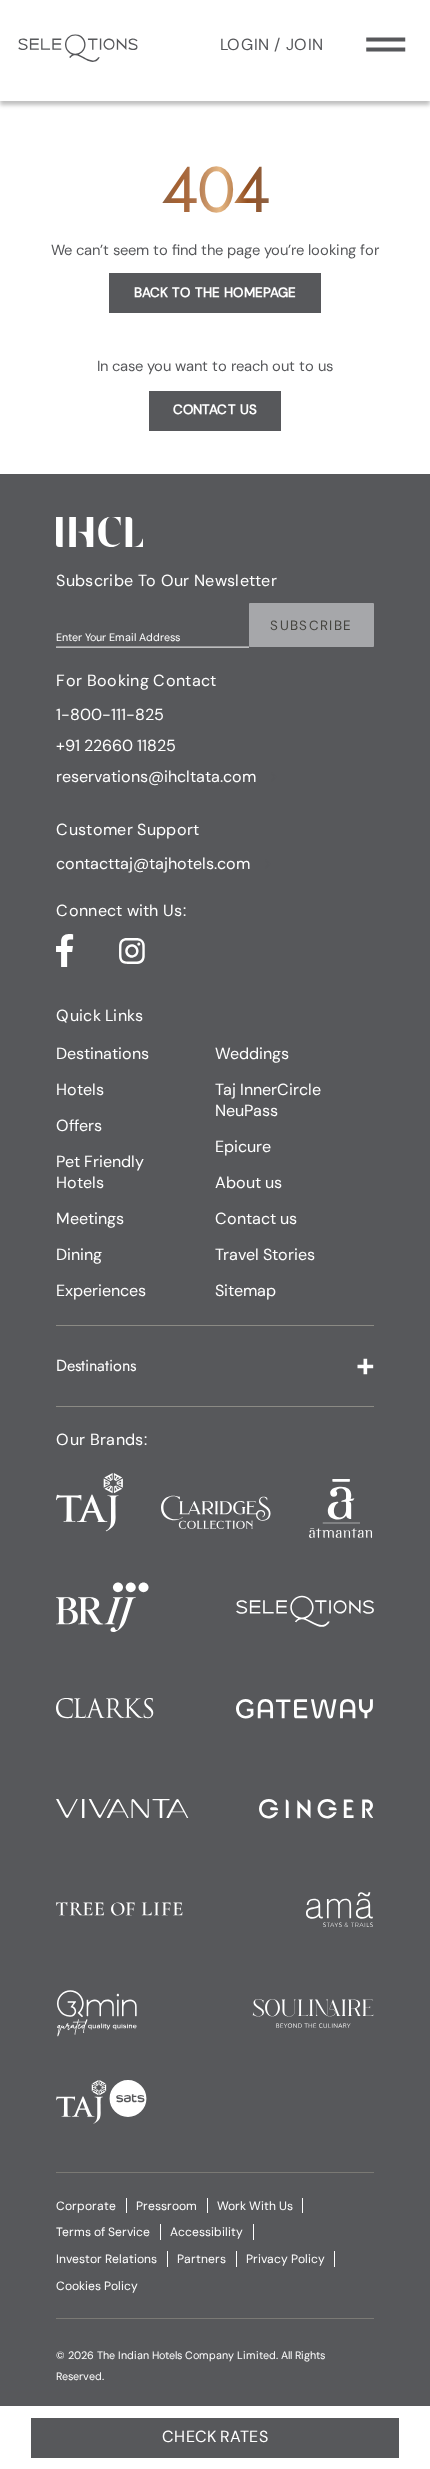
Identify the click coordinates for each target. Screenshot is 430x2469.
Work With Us (255, 2206)
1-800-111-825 (110, 714)
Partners (201, 2259)
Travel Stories (265, 1254)
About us (248, 1182)
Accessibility (206, 2232)
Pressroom (166, 2206)
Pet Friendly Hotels (100, 1172)
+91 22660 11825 (116, 745)
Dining (79, 1254)
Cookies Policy (97, 2286)
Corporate (86, 2206)
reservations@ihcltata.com (156, 776)
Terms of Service (103, 2232)
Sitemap (245, 1290)
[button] (214, 1366)
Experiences (101, 1290)
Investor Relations (106, 2259)
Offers (79, 1125)
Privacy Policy (285, 2259)
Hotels (80, 1089)
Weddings (252, 1053)
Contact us (256, 1218)
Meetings (90, 1218)
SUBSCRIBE (311, 625)
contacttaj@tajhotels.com (153, 863)
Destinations (102, 1053)
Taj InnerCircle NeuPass (268, 1100)
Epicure (243, 1146)
